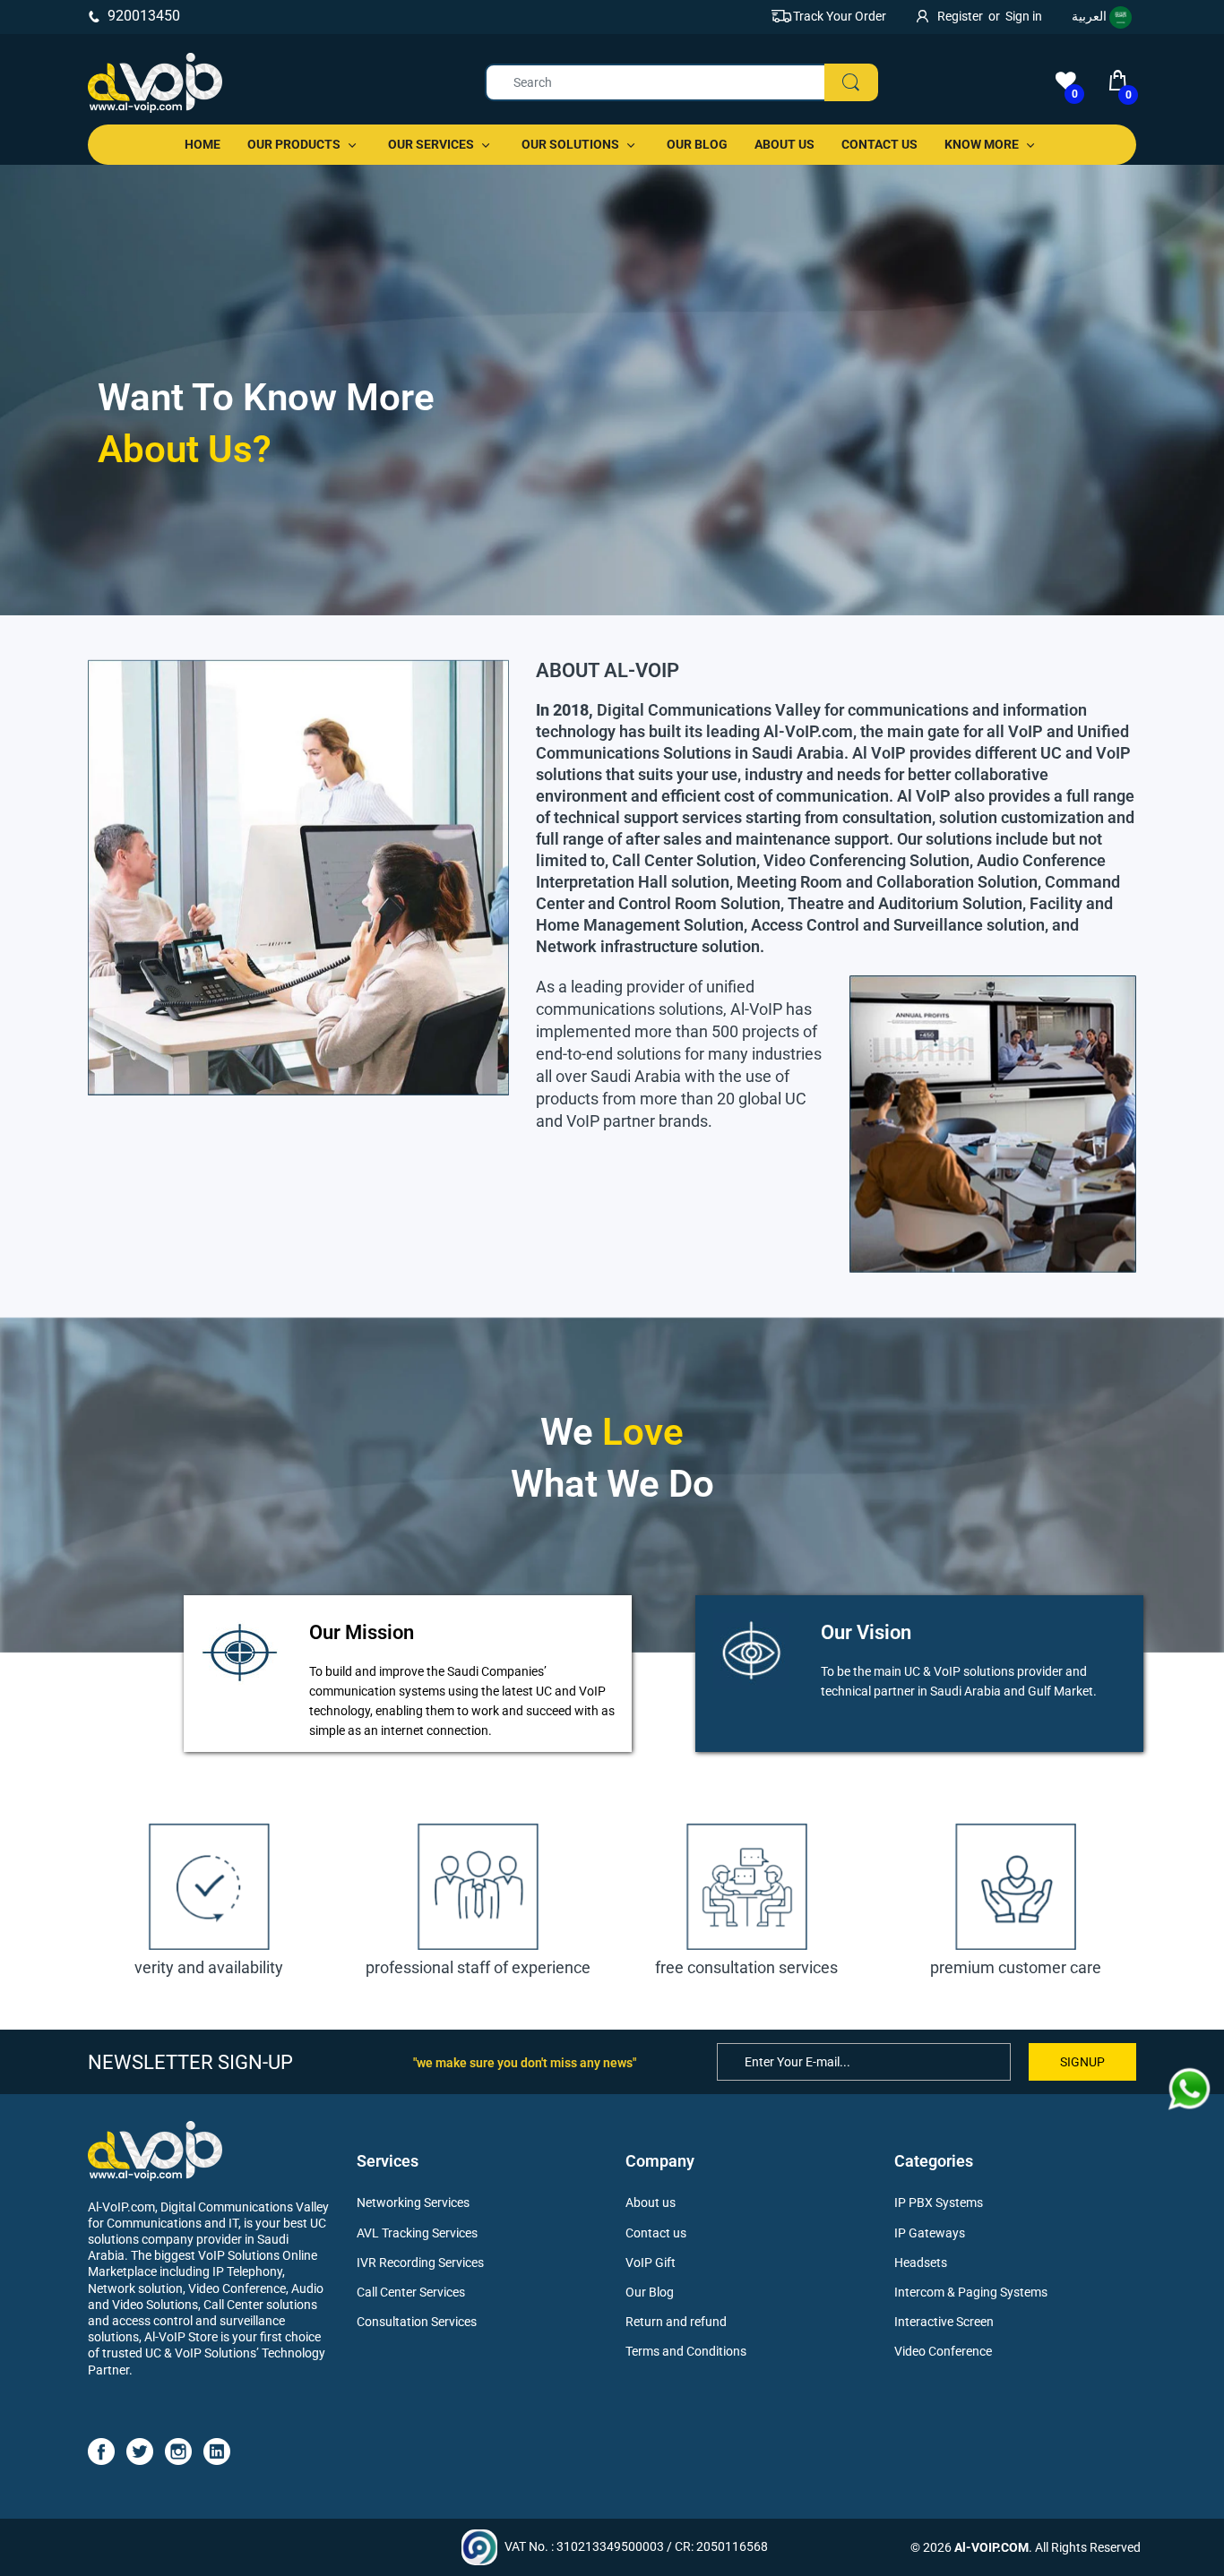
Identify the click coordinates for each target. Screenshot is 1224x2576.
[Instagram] (178, 2451)
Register (960, 16)
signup (1082, 2062)
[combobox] (681, 82)
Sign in (1024, 16)
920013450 (144, 16)
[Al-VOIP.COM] (155, 83)
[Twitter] (140, 2451)
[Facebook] (101, 2451)
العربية (1090, 16)
